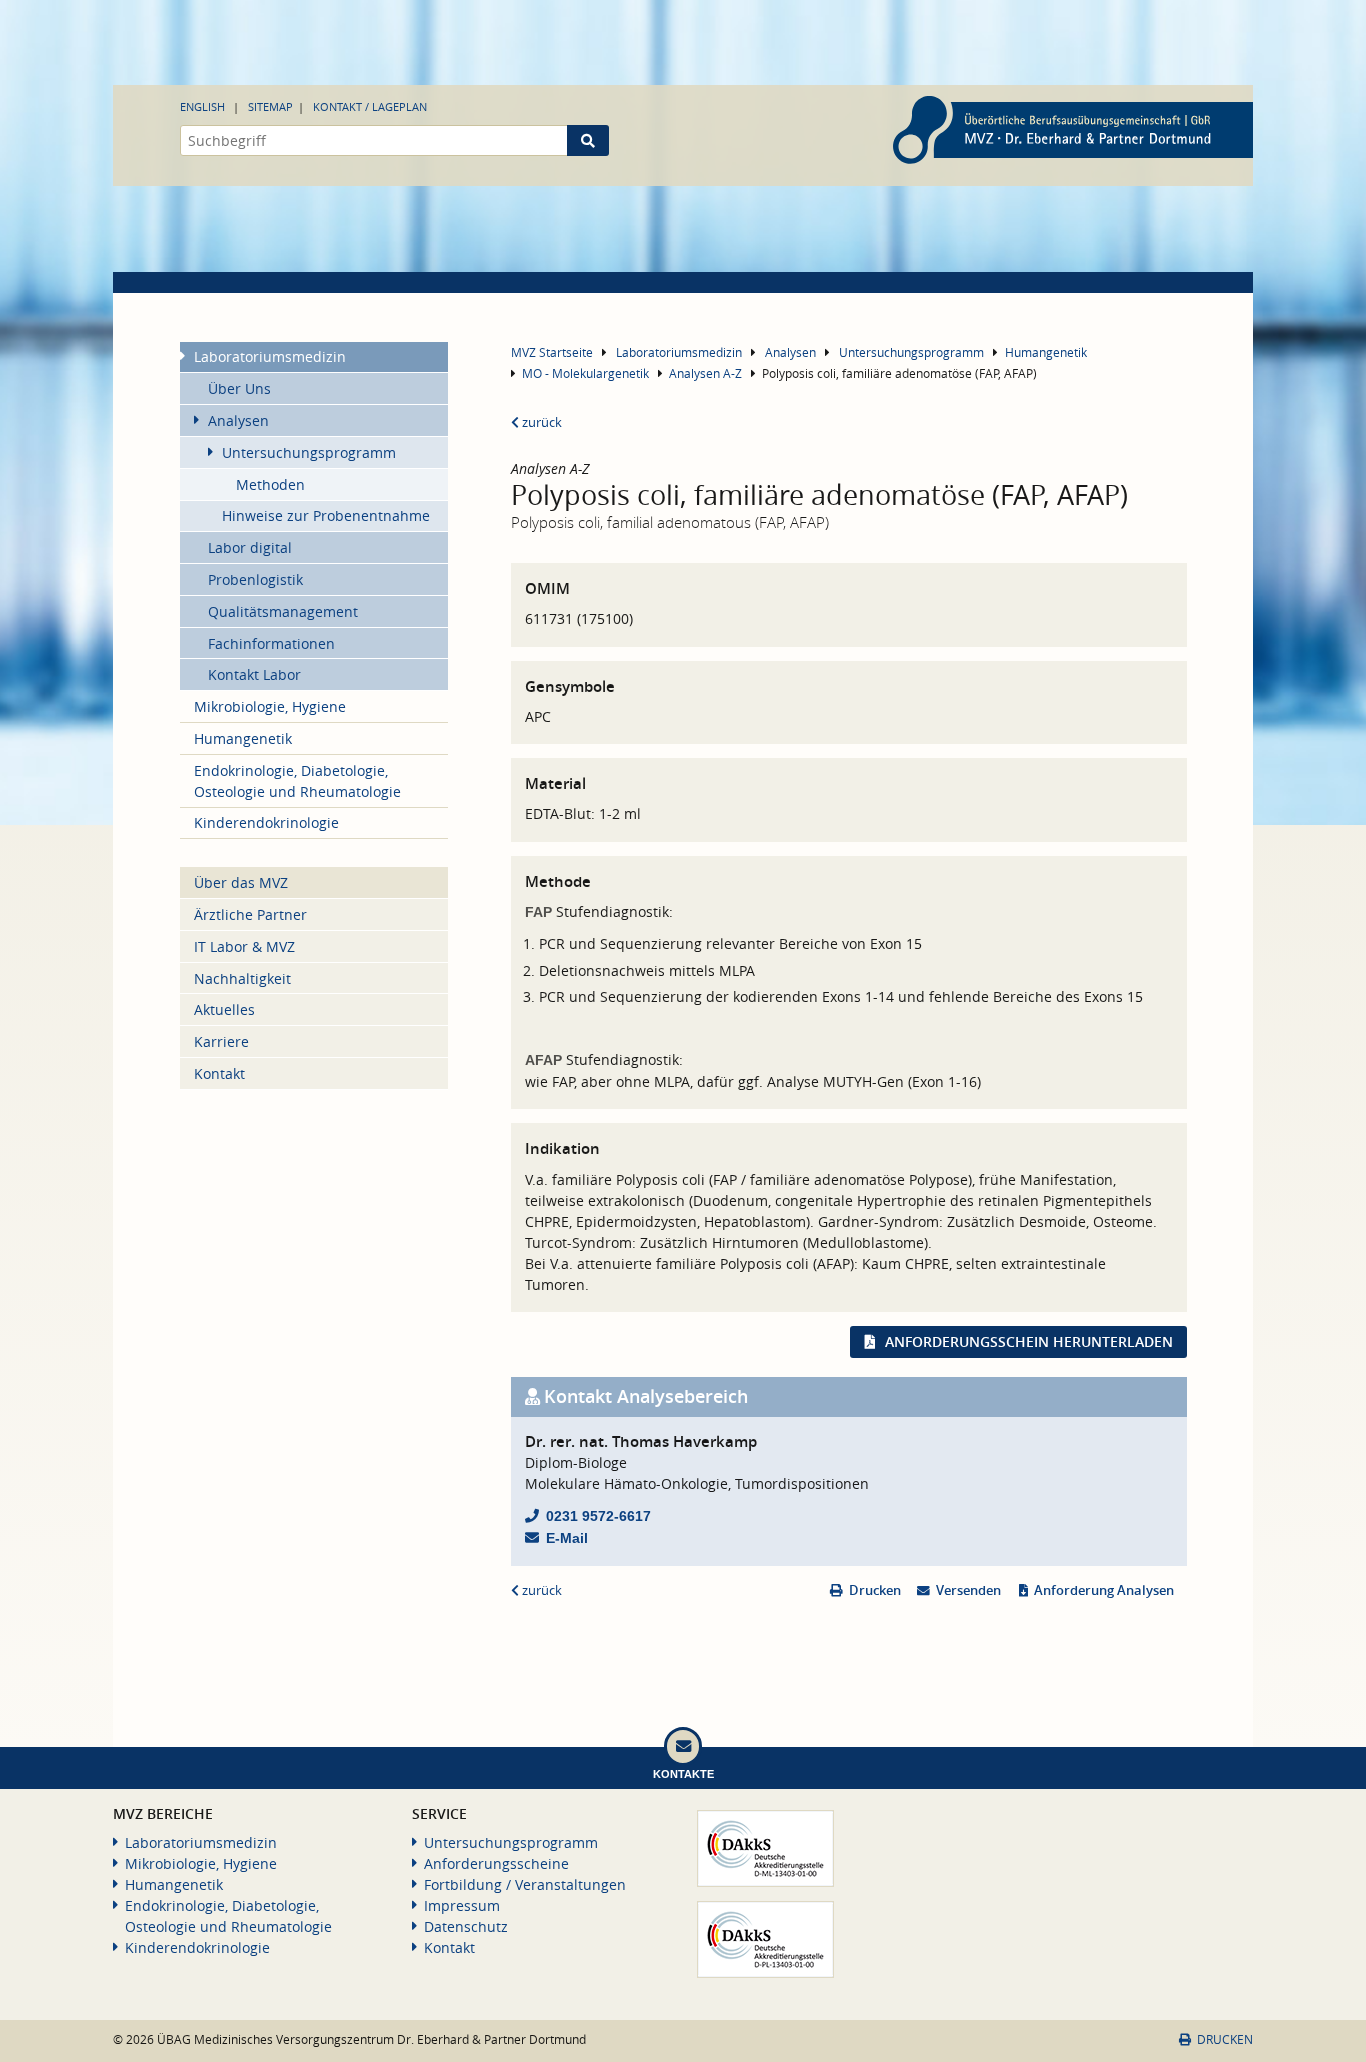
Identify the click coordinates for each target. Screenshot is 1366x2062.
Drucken (875, 1590)
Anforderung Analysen (1104, 1590)
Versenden (968, 1590)
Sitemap (270, 106)
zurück (540, 422)
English (202, 106)
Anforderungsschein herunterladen (1029, 1341)
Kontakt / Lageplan (370, 106)
